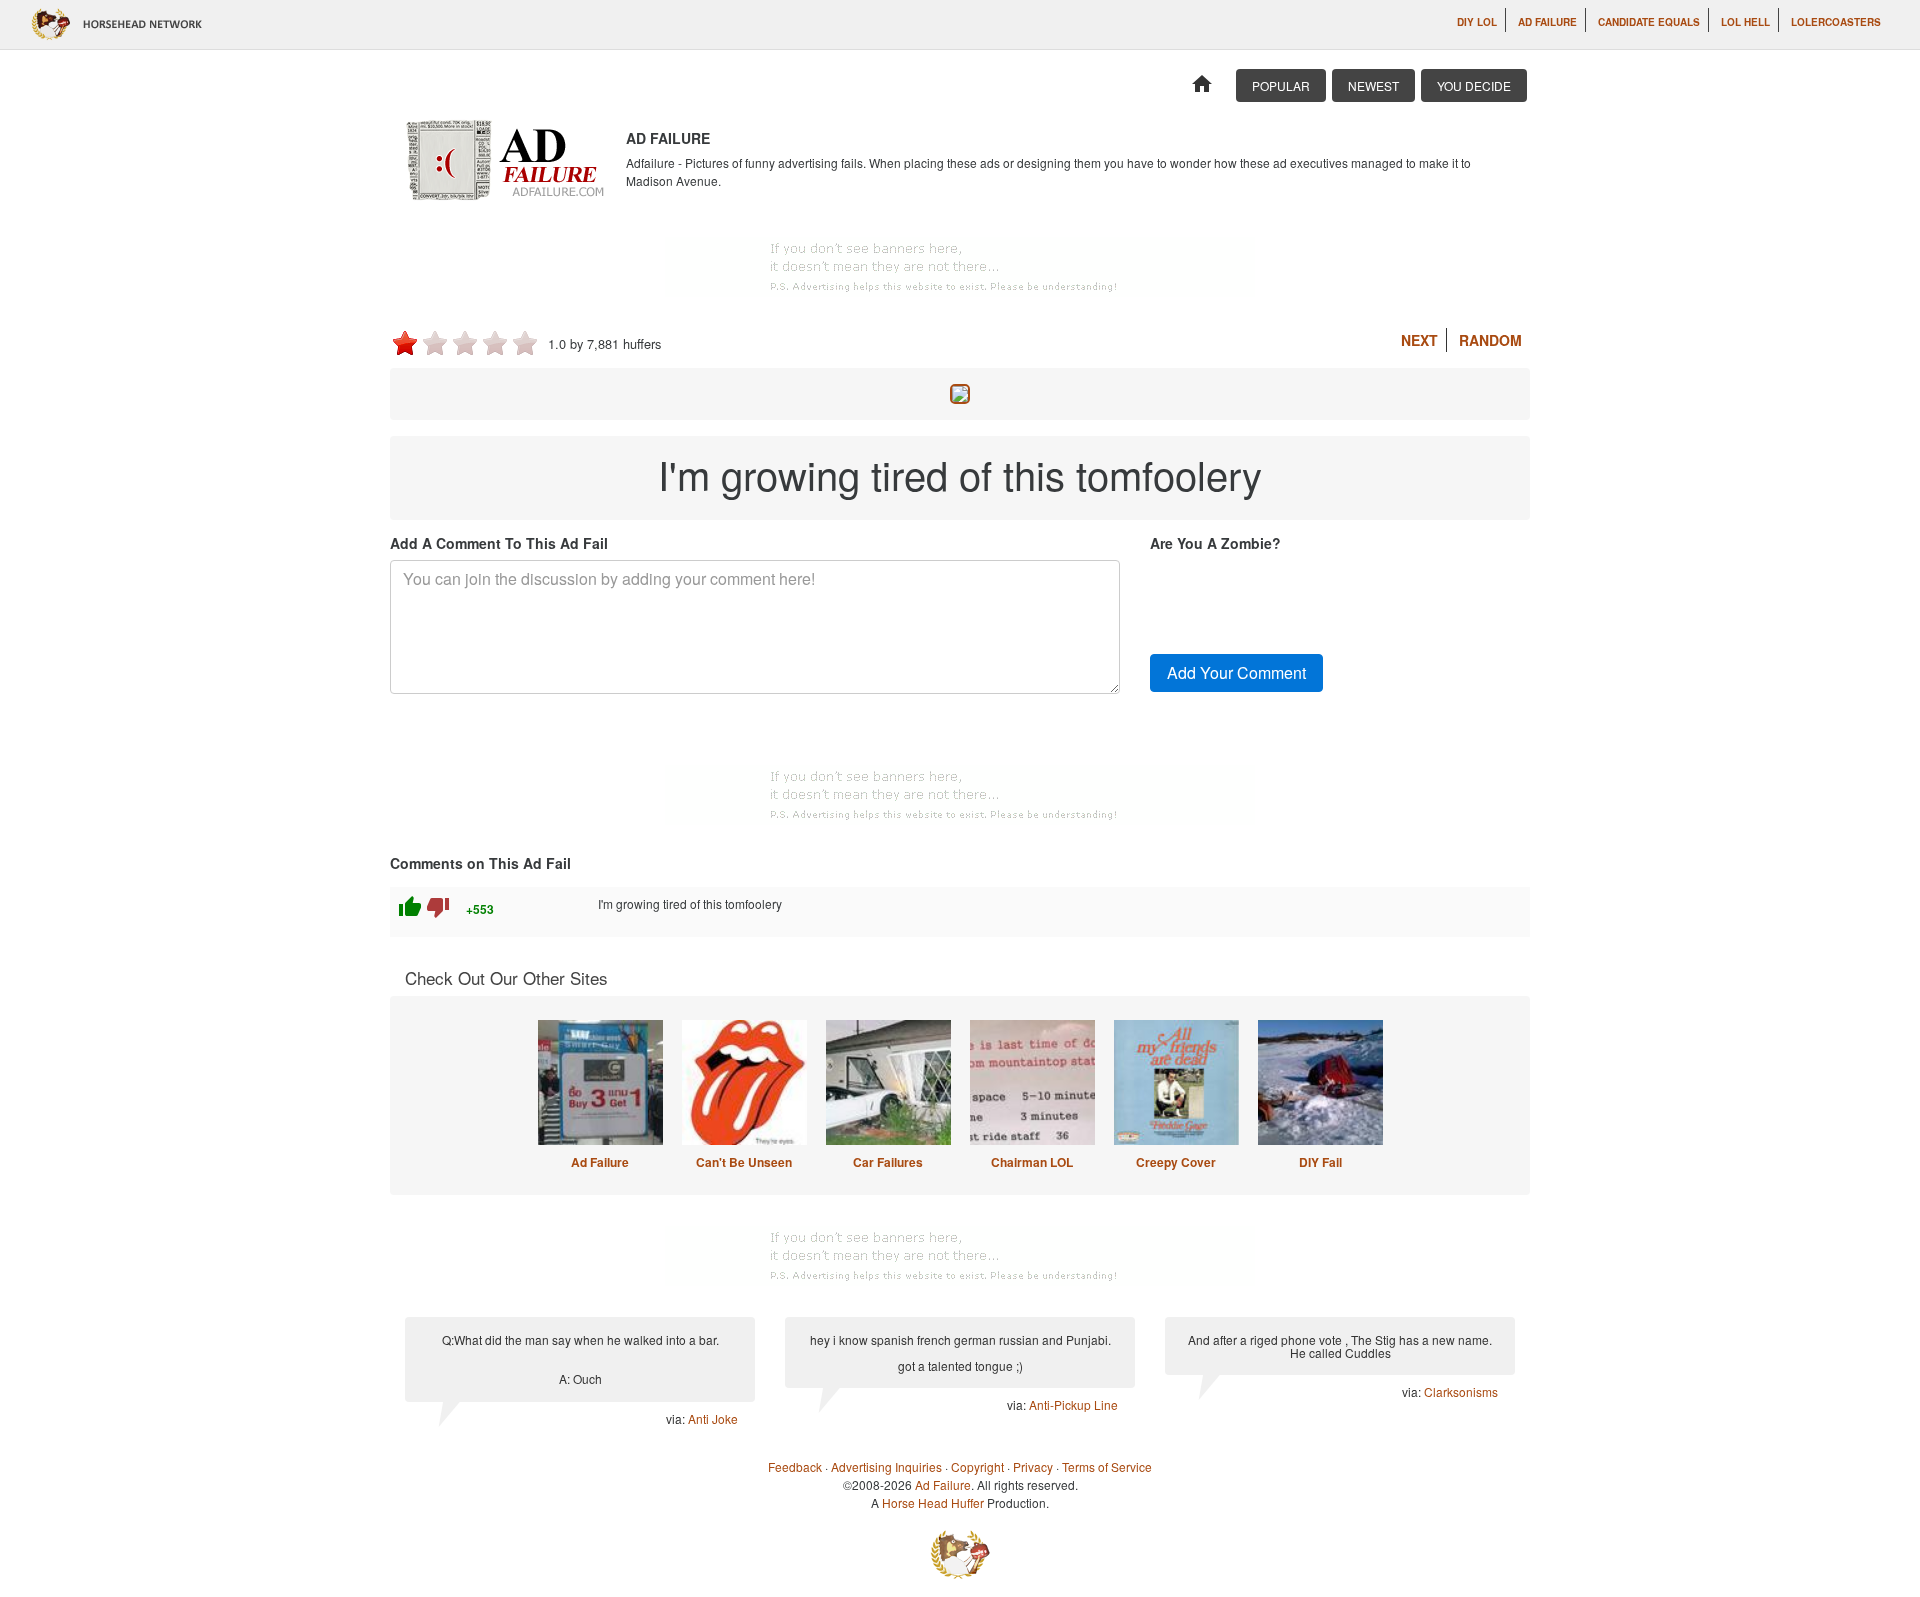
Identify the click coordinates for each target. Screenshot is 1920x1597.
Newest (1373, 85)
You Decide (1474, 85)
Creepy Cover (1176, 1162)
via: (677, 1418)
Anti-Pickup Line (1073, 1404)
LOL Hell (1745, 22)
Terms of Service (1107, 1466)
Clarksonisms (1461, 1391)
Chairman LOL (1032, 1162)
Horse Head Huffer (933, 1502)
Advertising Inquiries (886, 1466)
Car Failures (888, 1162)
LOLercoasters (1836, 22)
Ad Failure (1547, 22)
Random (1490, 340)
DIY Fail (1320, 1162)
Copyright (977, 1466)
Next (1419, 340)
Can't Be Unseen (744, 1162)
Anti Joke (713, 1418)
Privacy (1033, 1466)
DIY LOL (1477, 22)
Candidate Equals (1649, 22)
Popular (1281, 85)
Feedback (795, 1466)
